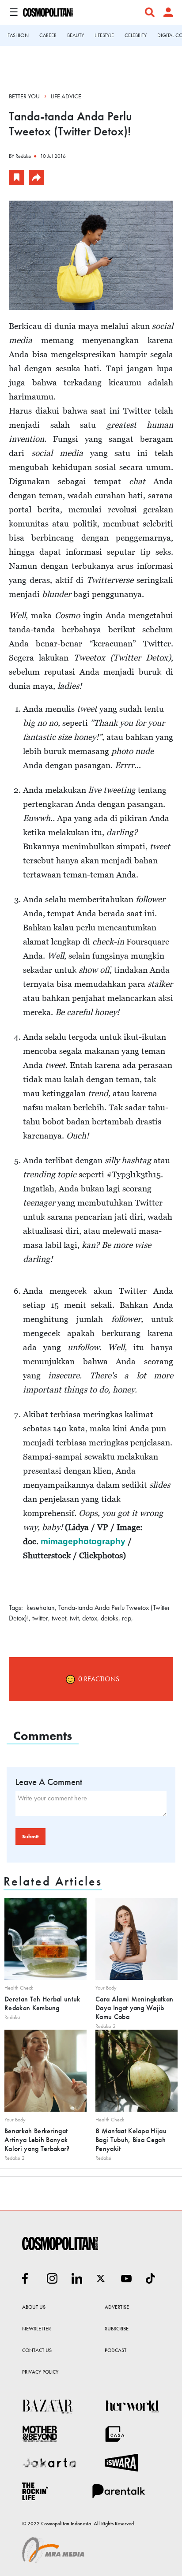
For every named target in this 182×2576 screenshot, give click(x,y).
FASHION (18, 35)
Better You (24, 96)
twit (74, 1618)
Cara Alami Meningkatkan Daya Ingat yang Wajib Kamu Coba (134, 2008)
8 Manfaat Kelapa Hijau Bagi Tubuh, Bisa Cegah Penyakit (131, 2140)
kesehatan (41, 1607)
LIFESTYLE (104, 35)
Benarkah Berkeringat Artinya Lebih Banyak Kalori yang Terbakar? (37, 2140)
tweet (59, 1618)
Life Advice (66, 96)
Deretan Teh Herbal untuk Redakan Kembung (42, 2003)
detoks (110, 1618)
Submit (30, 1837)
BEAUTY (76, 35)
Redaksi (23, 156)
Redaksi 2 (106, 2026)
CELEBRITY (136, 35)
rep (127, 1618)
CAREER (48, 35)
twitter (40, 1618)
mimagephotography (83, 1541)
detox (90, 1618)
